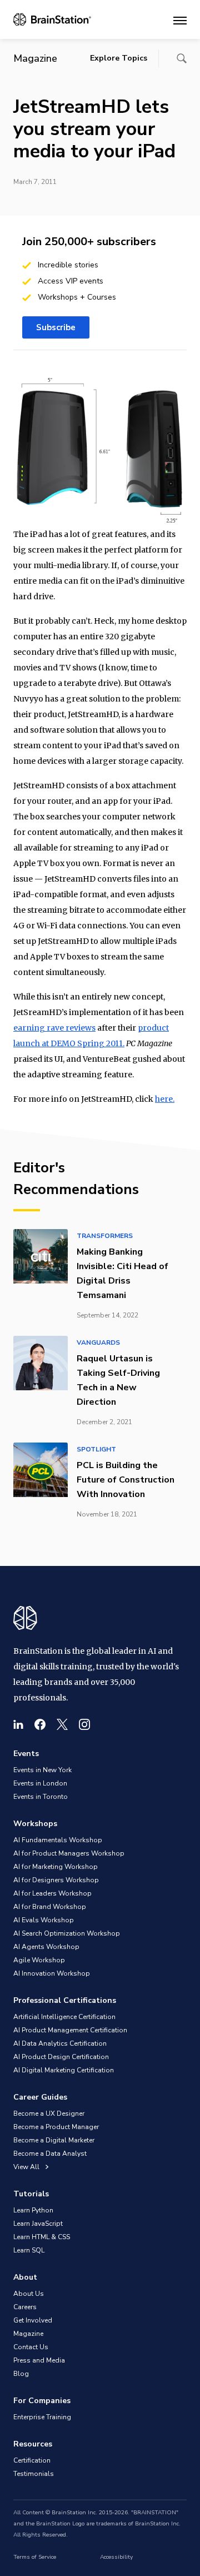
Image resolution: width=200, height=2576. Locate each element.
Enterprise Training (42, 2417)
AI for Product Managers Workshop (69, 1853)
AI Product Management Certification (70, 2030)
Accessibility (116, 2557)
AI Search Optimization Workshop (67, 1933)
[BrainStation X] (62, 1724)
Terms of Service (35, 2557)
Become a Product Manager (56, 2127)
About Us (29, 2294)
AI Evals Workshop (44, 1920)
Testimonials (34, 2474)
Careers (25, 2307)
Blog (21, 2374)
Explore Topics (119, 58)
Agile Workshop (39, 1960)
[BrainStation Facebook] (40, 1724)
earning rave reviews (54, 1028)
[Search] (182, 58)
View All (27, 2167)
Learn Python (33, 2210)
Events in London (40, 1783)
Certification (32, 2460)
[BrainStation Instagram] (84, 1724)
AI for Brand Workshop (50, 1907)
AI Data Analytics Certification (60, 2043)
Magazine (28, 2334)
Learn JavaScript (38, 2224)
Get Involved (33, 2320)
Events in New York (42, 1770)
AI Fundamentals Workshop (58, 1840)
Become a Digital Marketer (54, 2140)
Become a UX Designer (49, 2113)
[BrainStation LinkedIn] (18, 1724)
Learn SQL (29, 2250)
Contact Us (31, 2347)
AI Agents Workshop (46, 1947)
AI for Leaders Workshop (52, 1893)
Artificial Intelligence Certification (64, 2017)
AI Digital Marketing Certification (64, 2070)
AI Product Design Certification (61, 2057)
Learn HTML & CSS (42, 2237)
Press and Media (39, 2360)
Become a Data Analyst (50, 2154)
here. (165, 1099)
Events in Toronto (41, 1797)
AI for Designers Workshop (56, 1880)
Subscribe (56, 327)
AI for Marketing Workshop (56, 1867)
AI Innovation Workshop (52, 1973)
